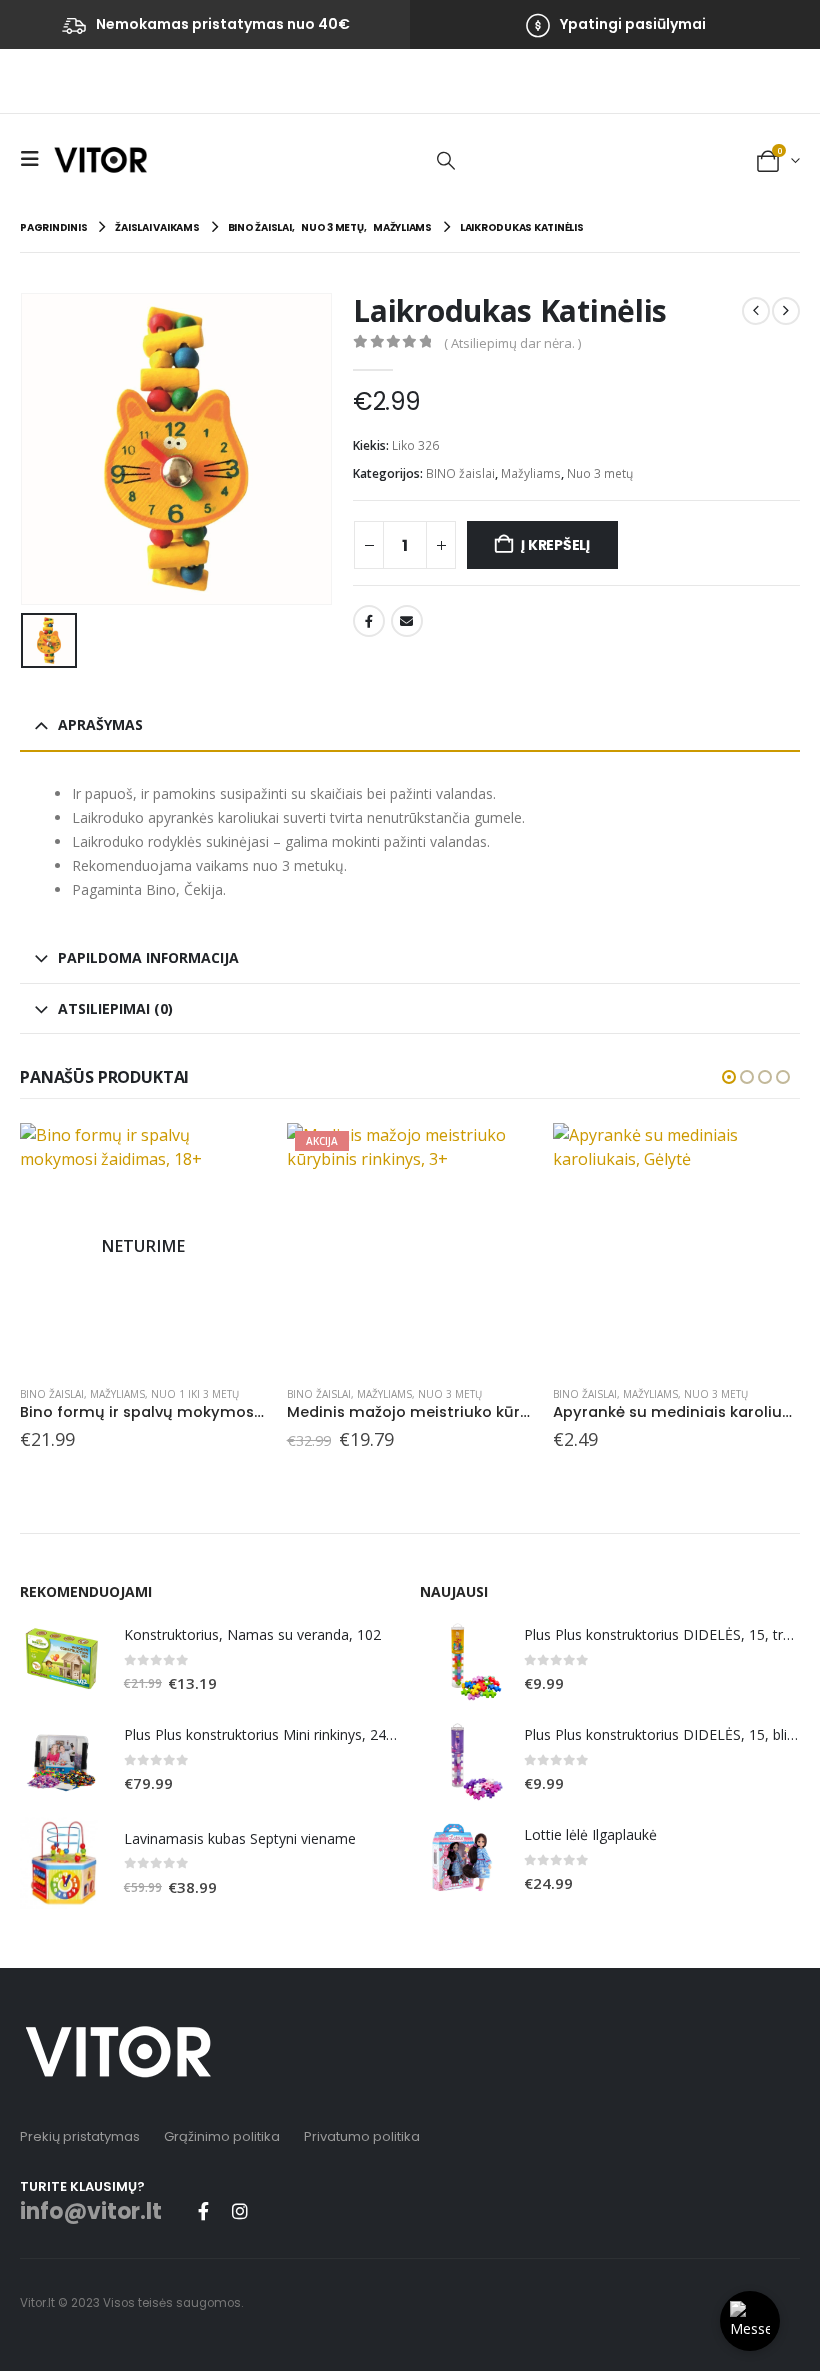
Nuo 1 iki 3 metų (195, 1394)
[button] (35, 159)
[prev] (756, 311)
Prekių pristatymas (80, 2136)
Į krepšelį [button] (500, 1156)
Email (407, 621)
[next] (786, 311)
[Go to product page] (676, 1246)
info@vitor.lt (91, 2211)
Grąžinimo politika (222, 2136)
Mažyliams (531, 473)
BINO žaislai (460, 473)
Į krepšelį (555, 545)
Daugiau (234, 1156)
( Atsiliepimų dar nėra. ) (512, 343)
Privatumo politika (362, 2136)
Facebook (369, 621)
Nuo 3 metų (600, 473)
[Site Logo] (100, 159)
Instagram (240, 2211)
